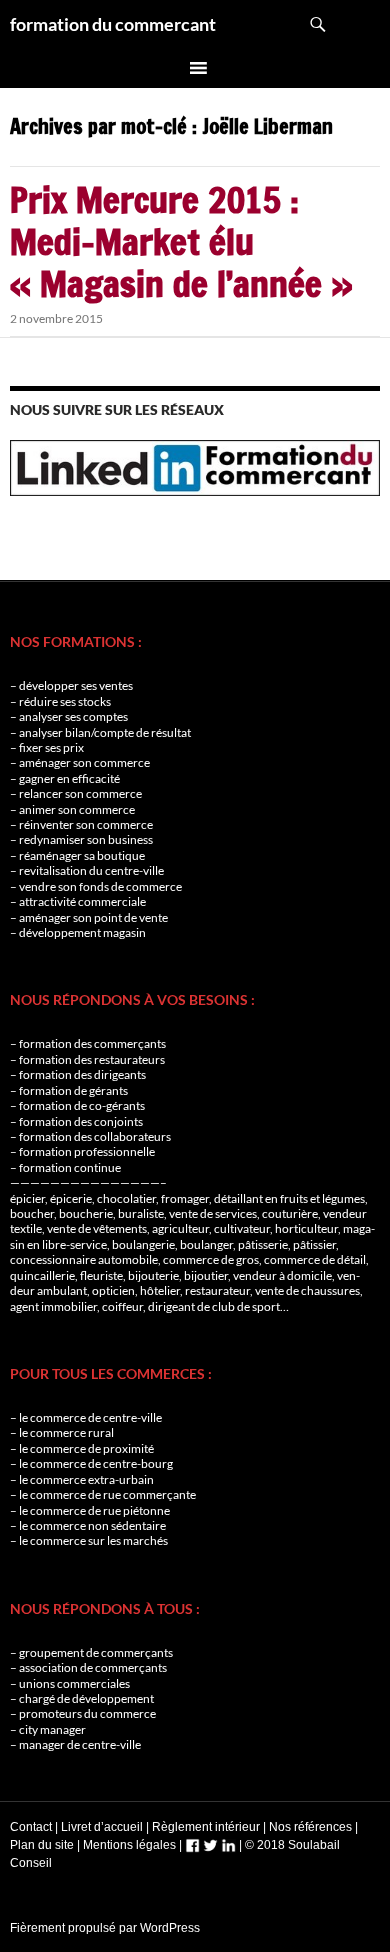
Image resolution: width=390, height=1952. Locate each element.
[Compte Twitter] (210, 1845)
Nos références (310, 1827)
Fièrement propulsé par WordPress (105, 1928)
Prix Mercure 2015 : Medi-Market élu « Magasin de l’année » (181, 242)
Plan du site (42, 1845)
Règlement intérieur (206, 1827)
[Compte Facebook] (192, 1845)
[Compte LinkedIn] (228, 1845)
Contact (31, 1827)
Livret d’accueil (102, 1827)
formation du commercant (113, 24)
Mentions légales (129, 1845)
